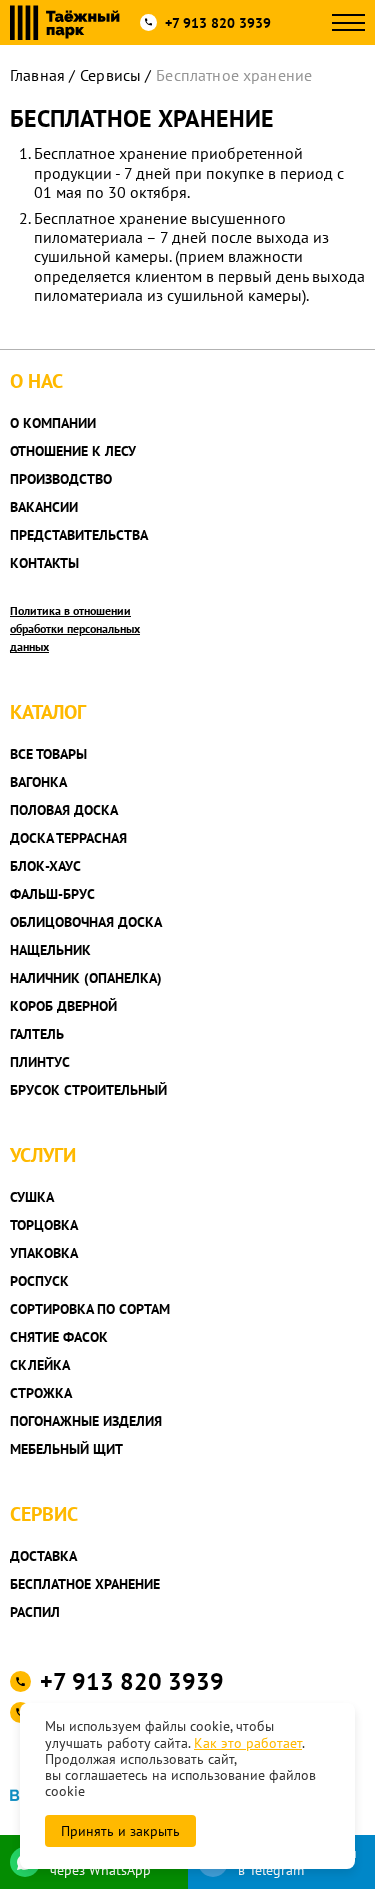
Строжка (41, 1393)
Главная (37, 75)
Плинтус (40, 1062)
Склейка (40, 1365)
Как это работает (248, 1743)
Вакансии (44, 507)
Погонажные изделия (86, 1421)
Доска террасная (68, 838)
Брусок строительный (88, 1090)
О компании (53, 423)
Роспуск (39, 1281)
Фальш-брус (52, 894)
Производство (61, 479)
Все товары (48, 754)
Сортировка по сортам (90, 1309)
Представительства (79, 535)
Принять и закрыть (120, 1831)
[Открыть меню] (348, 22)
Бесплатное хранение (85, 1584)
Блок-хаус (45, 866)
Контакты (44, 563)
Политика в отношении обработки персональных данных (75, 628)
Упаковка (44, 1253)
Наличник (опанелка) (86, 978)
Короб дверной (63, 1006)
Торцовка (44, 1225)
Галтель (37, 1034)
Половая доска (64, 810)
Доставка (43, 1556)
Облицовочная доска (86, 922)
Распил (35, 1612)
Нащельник (50, 950)
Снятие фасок (59, 1337)
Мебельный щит (66, 1449)
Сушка (32, 1197)
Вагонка (38, 782)
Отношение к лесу (73, 451)
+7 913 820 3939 (218, 23)
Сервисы (110, 75)
